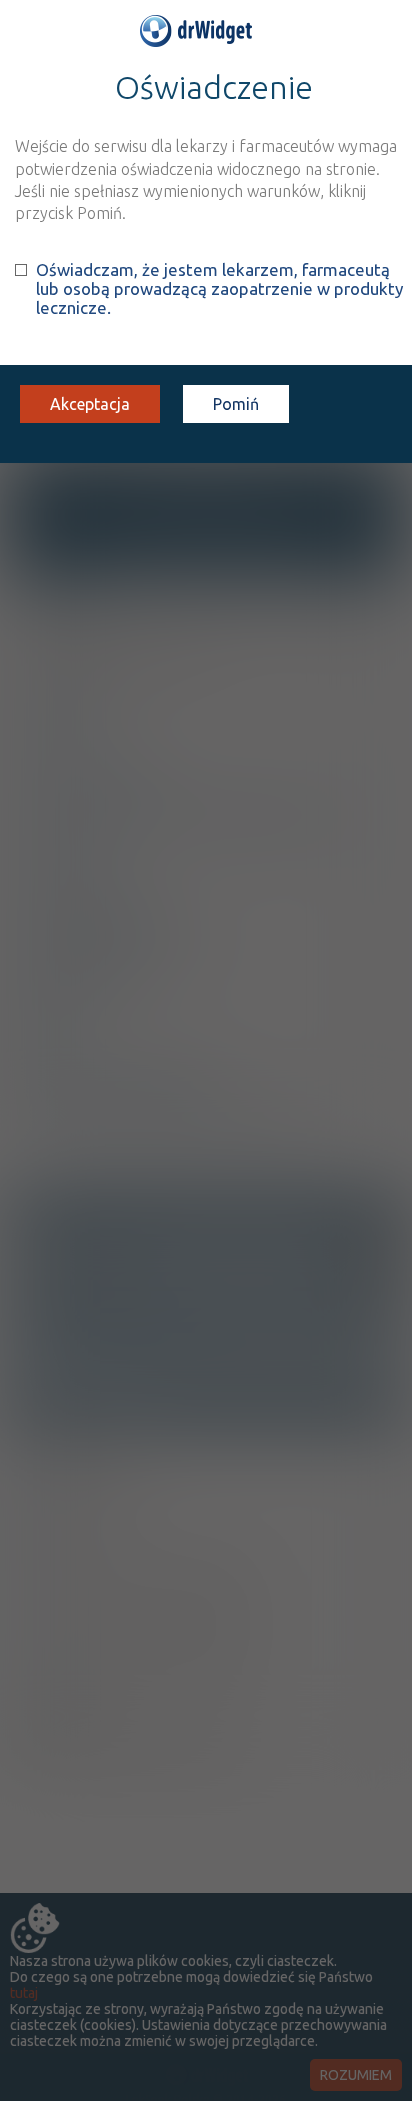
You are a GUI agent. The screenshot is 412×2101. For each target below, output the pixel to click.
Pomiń (236, 404)
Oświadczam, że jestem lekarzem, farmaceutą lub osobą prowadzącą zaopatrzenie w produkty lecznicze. (219, 288)
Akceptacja (90, 404)
